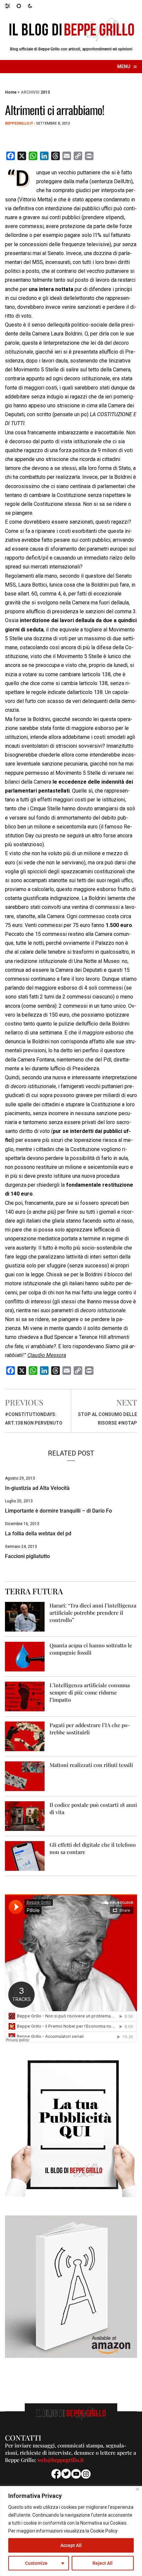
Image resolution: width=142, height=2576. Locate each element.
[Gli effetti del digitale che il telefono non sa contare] (25, 1855)
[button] (11, 6)
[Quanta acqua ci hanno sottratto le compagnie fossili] (25, 1656)
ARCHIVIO (30, 92)
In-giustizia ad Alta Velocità (37, 1488)
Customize (36, 2563)
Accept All (71, 2545)
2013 (45, 92)
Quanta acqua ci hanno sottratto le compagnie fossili (91, 1649)
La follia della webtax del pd (38, 1534)
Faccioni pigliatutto (27, 1556)
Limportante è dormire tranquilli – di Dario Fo (58, 1511)
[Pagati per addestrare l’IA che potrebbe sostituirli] (25, 1736)
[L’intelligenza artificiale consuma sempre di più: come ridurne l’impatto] (25, 1696)
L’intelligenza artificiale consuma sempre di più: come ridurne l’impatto (90, 1692)
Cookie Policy (104, 2531)
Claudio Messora (47, 1355)
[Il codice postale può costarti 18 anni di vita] (25, 1816)
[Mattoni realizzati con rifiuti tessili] (25, 1776)
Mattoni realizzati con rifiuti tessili (91, 1765)
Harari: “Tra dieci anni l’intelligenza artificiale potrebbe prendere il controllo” (93, 1613)
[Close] (138, 2489)
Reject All (103, 2563)
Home (11, 92)
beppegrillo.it (19, 123)
